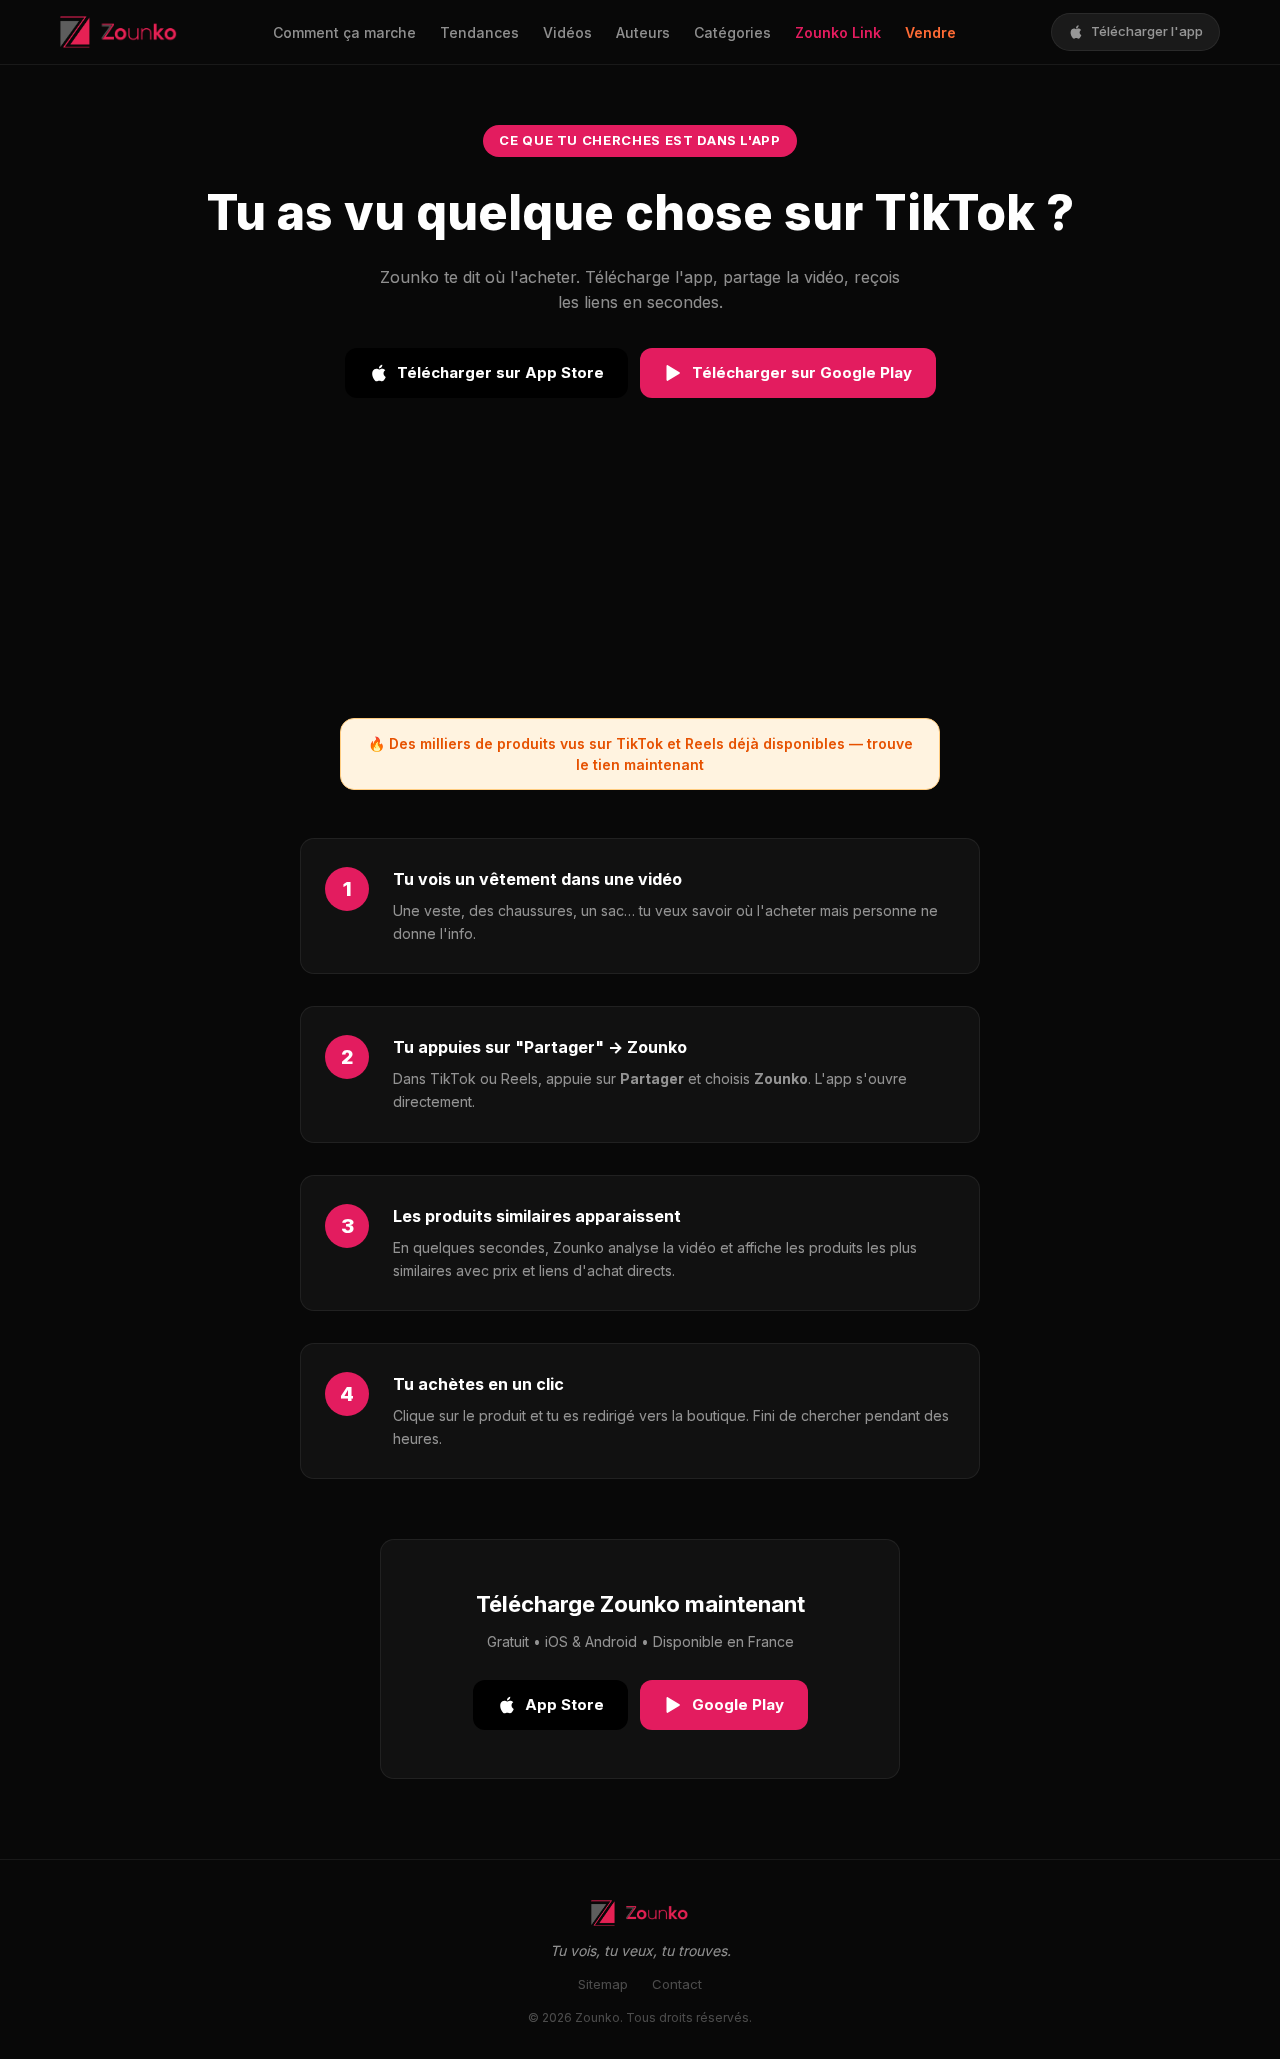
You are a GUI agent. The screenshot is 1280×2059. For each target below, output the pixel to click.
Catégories (732, 32)
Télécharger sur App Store (500, 372)
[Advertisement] (640, 578)
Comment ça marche (344, 32)
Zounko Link (838, 32)
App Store (564, 1704)
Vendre (930, 32)
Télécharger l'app (1147, 31)
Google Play (738, 1704)
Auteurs (643, 32)
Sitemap (603, 1984)
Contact (677, 1984)
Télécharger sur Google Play (802, 372)
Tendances (479, 32)
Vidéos (567, 32)
